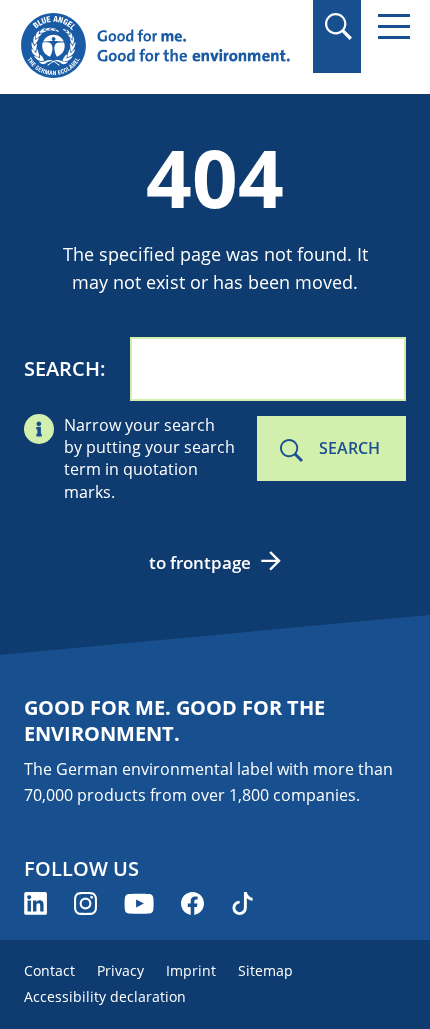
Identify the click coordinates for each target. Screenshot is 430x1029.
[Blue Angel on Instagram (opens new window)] (85, 903)
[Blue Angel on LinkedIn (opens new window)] (35, 903)
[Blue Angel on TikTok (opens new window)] (242, 903)
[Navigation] (394, 26)
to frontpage (200, 562)
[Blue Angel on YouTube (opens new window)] (139, 903)
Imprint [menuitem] (191, 970)
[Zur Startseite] (156, 46)
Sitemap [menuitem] (265, 970)
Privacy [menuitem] (120, 970)
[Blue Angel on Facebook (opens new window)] (192, 903)
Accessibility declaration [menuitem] (105, 996)
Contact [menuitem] (49, 970)
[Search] (337, 26)
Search (62, 368)
